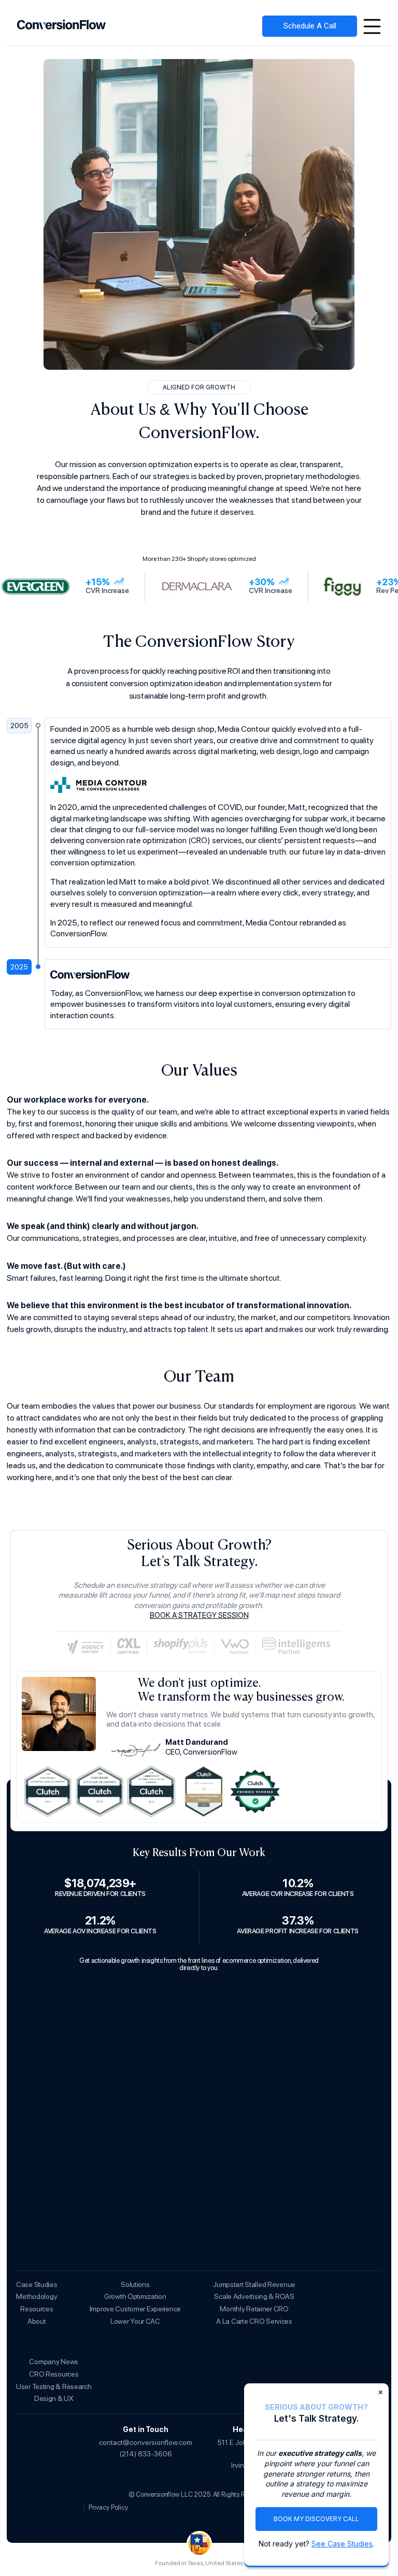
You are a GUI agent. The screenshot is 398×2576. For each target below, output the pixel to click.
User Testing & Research (54, 2386)
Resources (37, 2309)
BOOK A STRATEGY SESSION (199, 1615)
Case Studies (37, 2284)
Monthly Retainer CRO (254, 2309)
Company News (54, 2362)
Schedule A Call (310, 26)
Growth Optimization (135, 2296)
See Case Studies (342, 2544)
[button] (372, 26)
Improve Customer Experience (135, 2309)
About (37, 2321)
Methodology (37, 2296)
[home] (62, 26)
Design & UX (54, 2398)
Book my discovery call (316, 2519)
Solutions (135, 2284)
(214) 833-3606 (146, 2454)
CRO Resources (54, 2374)
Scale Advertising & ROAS (254, 2296)
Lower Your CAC (135, 2321)
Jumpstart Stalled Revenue (254, 2284)
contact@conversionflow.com (146, 2442)
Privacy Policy (108, 2507)
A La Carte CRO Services (254, 2321)
